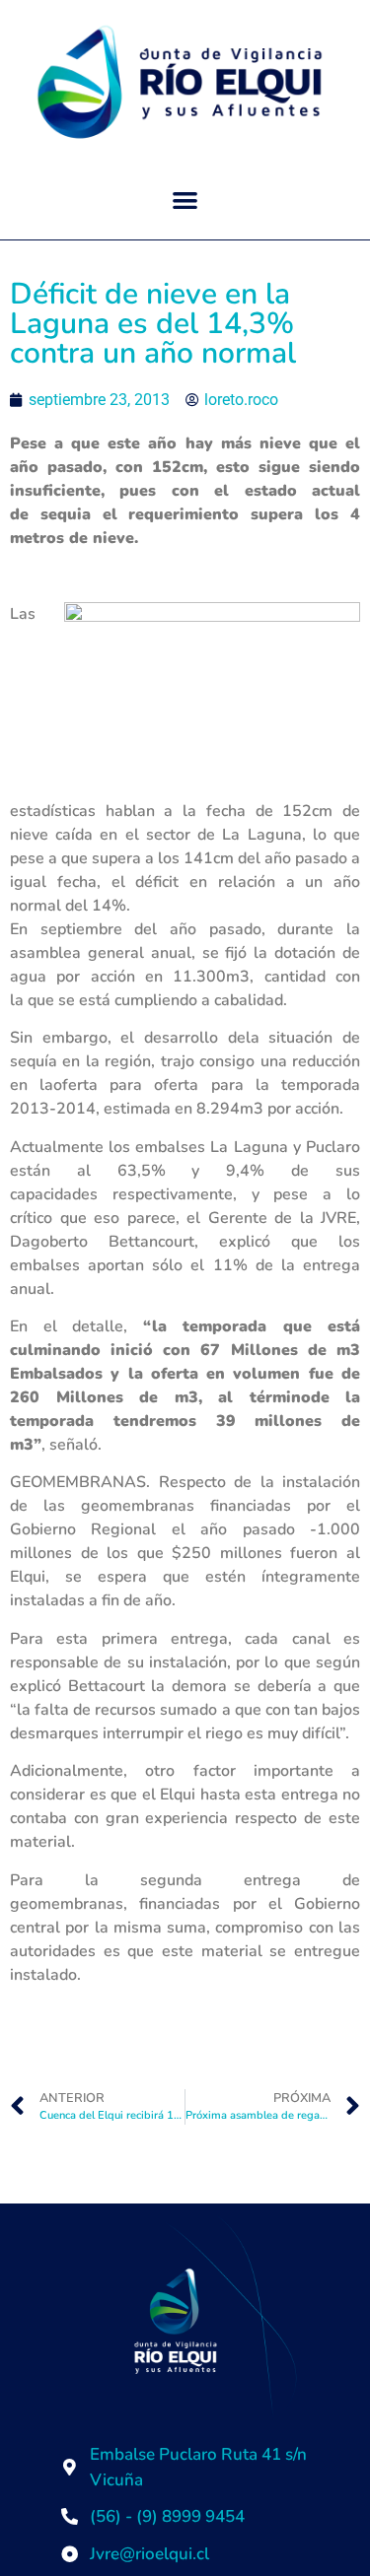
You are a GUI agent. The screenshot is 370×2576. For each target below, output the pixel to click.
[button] (185, 201)
